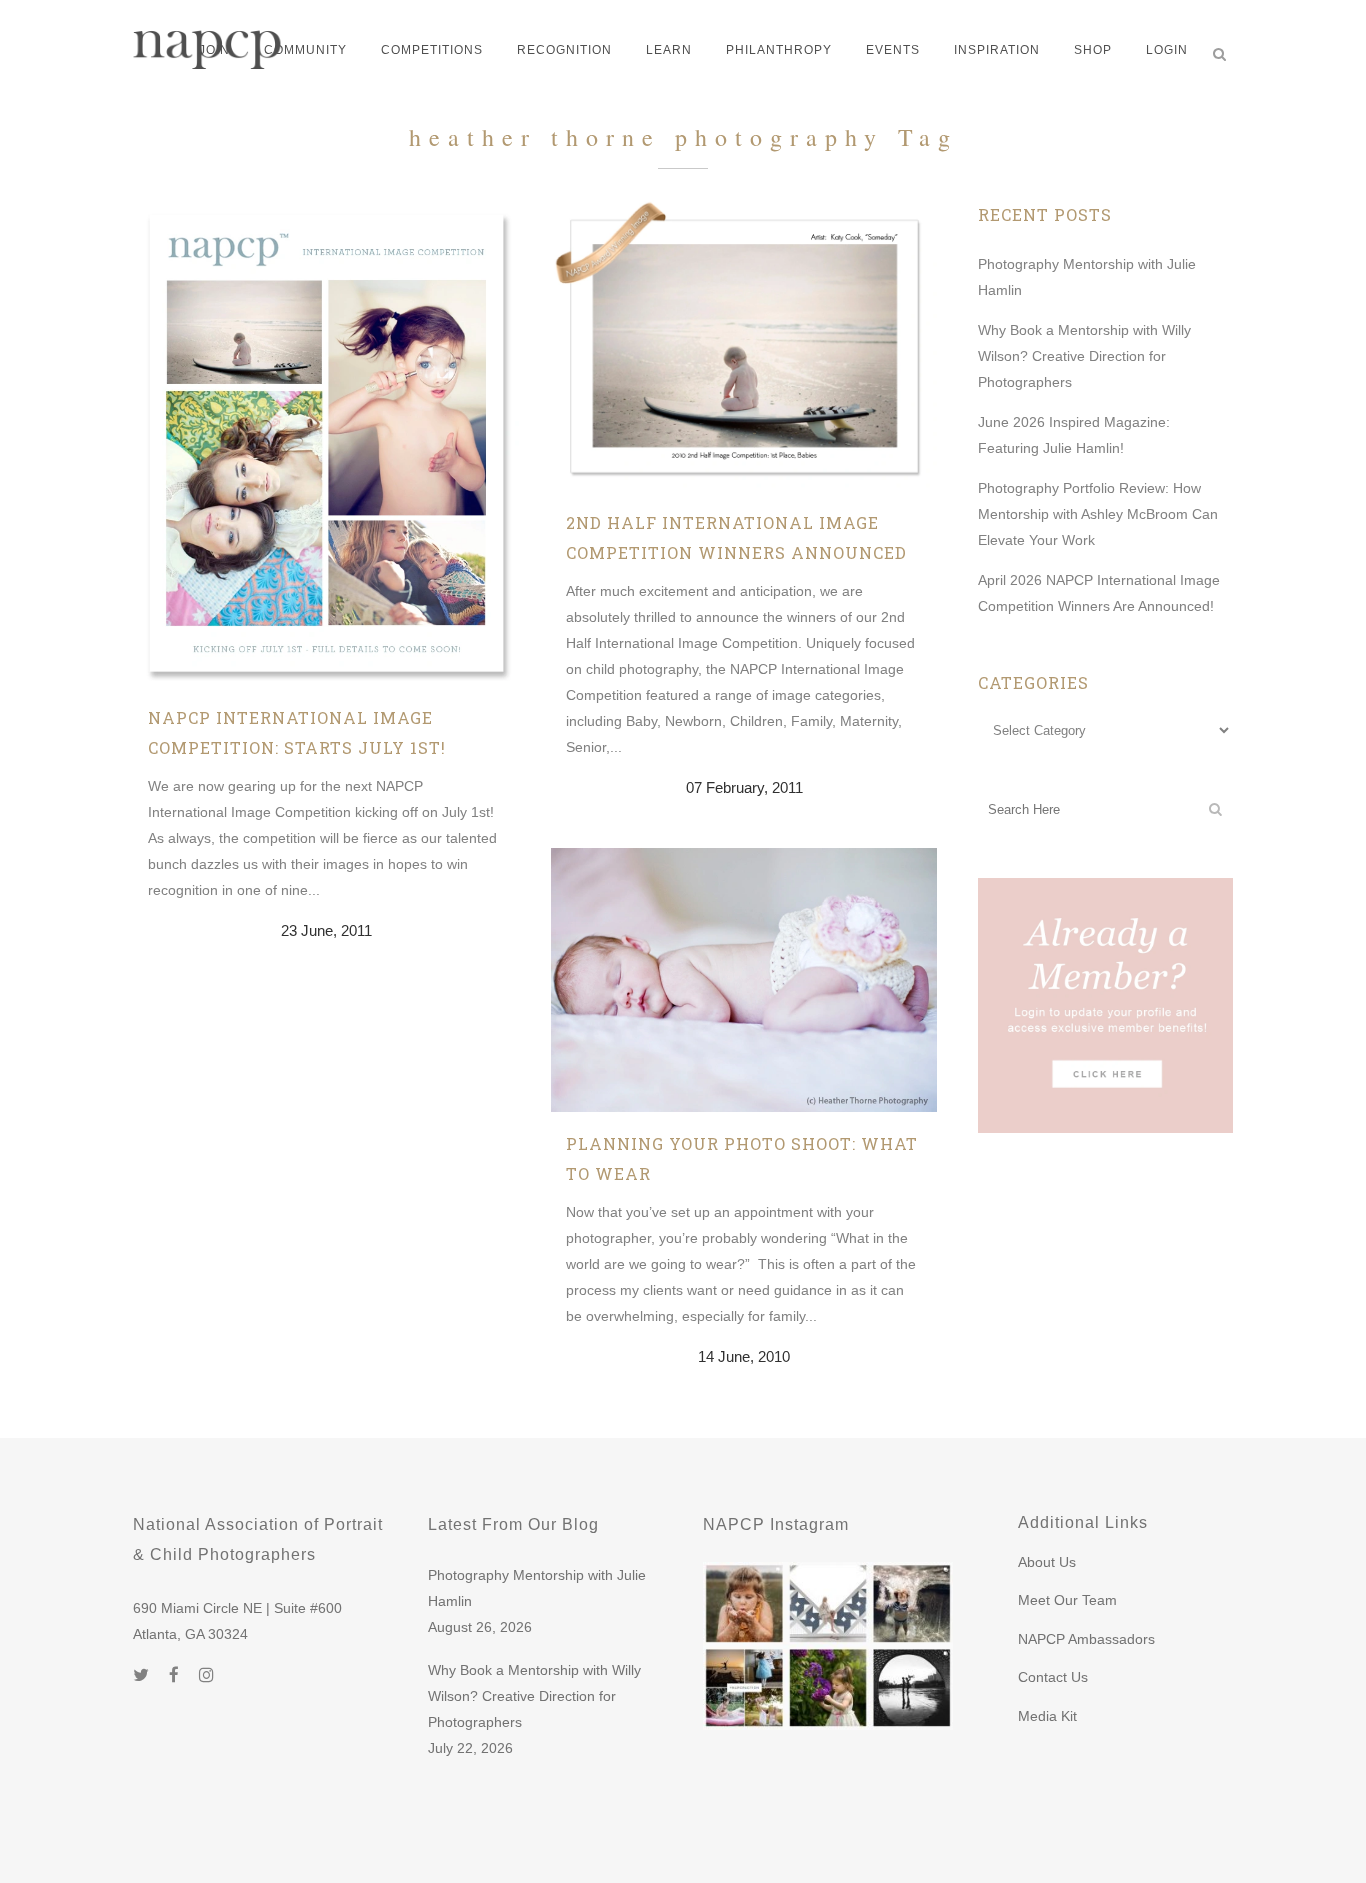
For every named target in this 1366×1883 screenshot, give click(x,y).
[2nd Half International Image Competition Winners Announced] (744, 345)
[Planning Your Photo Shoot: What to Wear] (744, 980)
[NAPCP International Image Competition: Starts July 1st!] (326, 443)
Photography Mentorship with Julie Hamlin (537, 1588)
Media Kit (1047, 1716)
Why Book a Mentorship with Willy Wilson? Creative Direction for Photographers (1084, 356)
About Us (1047, 1562)
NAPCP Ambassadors (1086, 1639)
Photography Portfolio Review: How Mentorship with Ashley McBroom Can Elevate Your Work (1098, 514)
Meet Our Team (1067, 1600)
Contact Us (1053, 1677)
